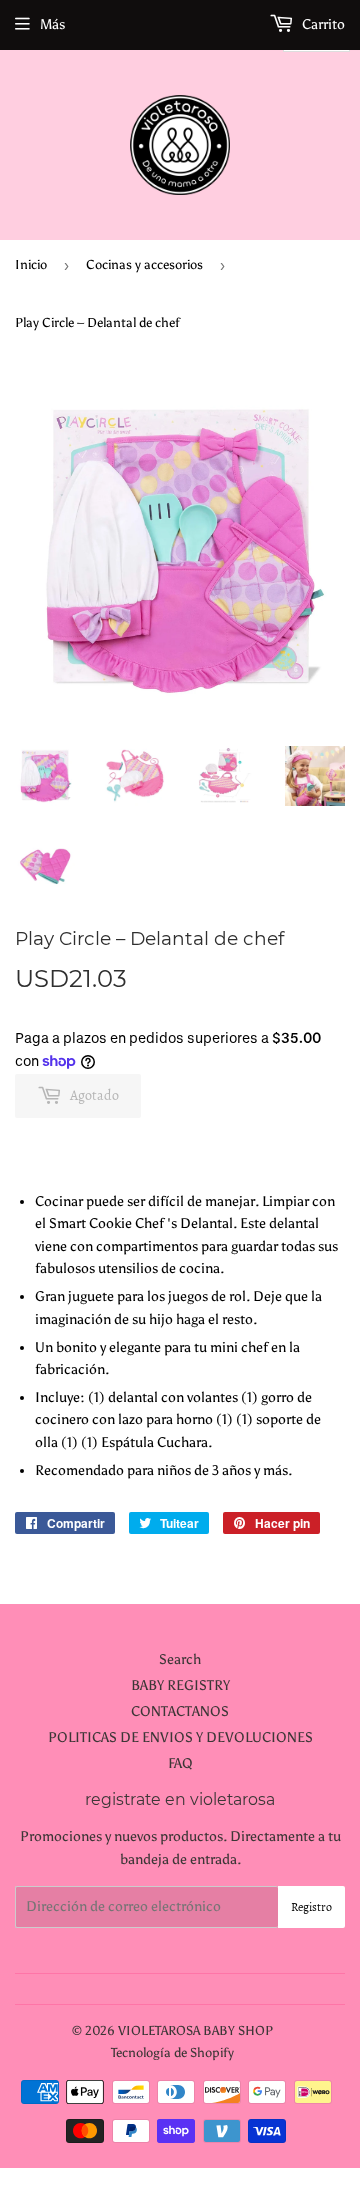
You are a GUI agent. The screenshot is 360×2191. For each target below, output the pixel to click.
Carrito (322, 24)
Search (180, 1659)
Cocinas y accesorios (144, 264)
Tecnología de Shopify (172, 2052)
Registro (311, 1907)
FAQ (180, 1763)
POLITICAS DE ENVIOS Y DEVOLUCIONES (180, 1737)
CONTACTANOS (180, 1711)
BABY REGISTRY (180, 1685)
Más (52, 24)
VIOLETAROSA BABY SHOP (195, 2030)
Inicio (31, 264)
